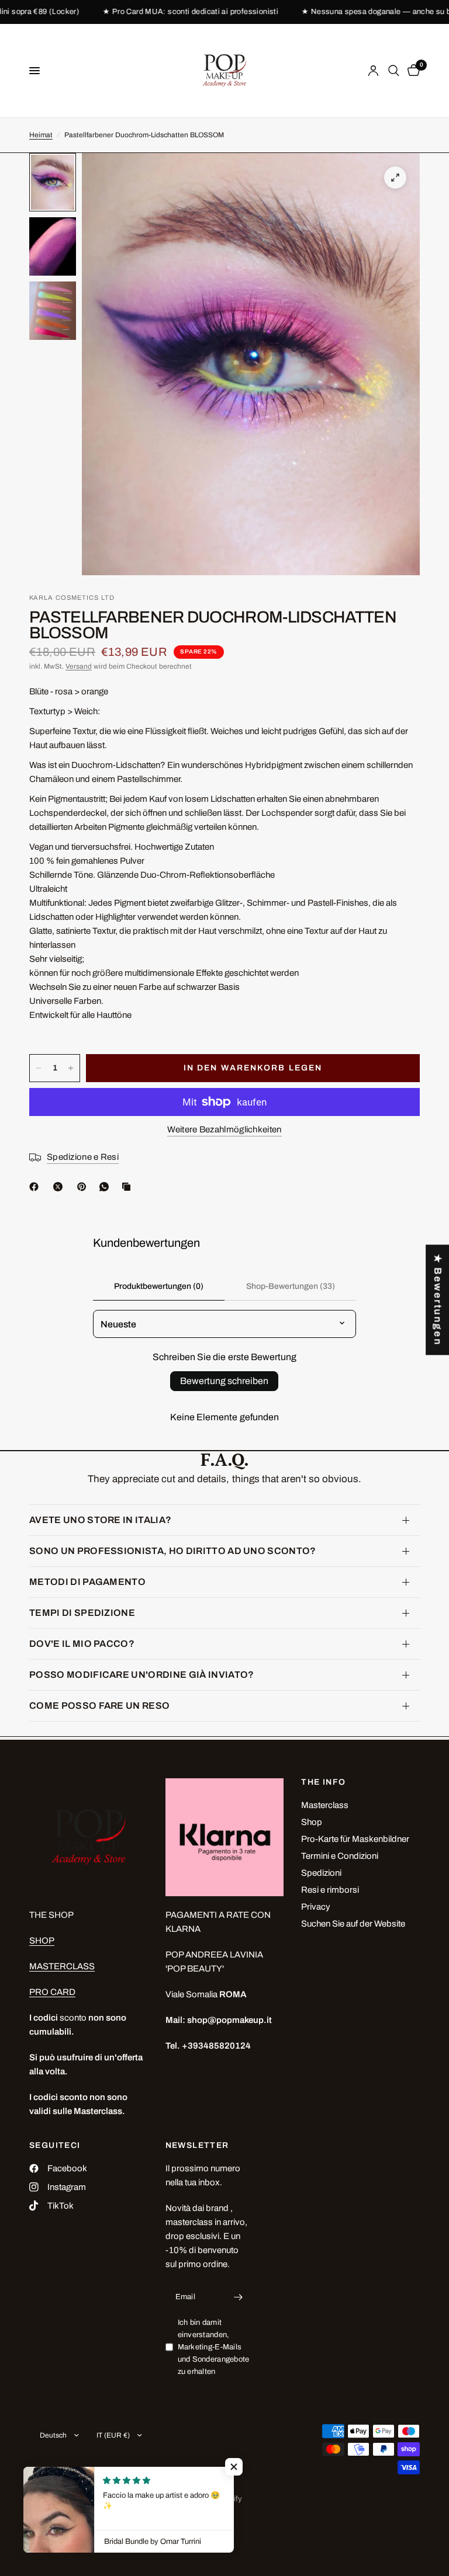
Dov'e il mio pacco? (82, 1644)
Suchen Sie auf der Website (353, 1924)
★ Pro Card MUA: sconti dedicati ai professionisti (167, 12)
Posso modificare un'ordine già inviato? (141, 1675)
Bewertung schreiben (224, 1381)
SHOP (42, 1941)
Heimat (41, 135)
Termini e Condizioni (340, 1856)
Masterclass (325, 1805)
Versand (79, 666)
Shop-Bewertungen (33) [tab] (291, 1286)
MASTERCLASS (62, 1966)
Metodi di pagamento (87, 1582)
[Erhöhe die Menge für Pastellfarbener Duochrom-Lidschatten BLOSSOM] (71, 1068)
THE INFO (323, 1782)
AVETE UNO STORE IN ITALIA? (100, 1520)
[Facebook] (36, 1187)
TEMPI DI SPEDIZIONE (82, 1613)
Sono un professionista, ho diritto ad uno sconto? (173, 1551)
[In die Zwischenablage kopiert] (129, 1187)
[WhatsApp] (106, 1187)
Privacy (316, 1907)
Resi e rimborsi (330, 1890)
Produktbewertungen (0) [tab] (159, 1286)
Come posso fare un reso (99, 1706)
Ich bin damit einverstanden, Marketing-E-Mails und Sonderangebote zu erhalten (214, 2347)
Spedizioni (321, 1873)
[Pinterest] (84, 1187)
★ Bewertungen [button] (438, 1300)
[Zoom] (395, 178)
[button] (234, 2467)
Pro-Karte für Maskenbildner (355, 1839)
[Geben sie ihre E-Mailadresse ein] (238, 2297)
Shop (312, 1822)
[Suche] (394, 71)
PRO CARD (52, 1992)
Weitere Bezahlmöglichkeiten (224, 1129)
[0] (412, 71)
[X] (60, 1187)
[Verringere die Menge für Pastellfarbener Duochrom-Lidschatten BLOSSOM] (39, 1068)
